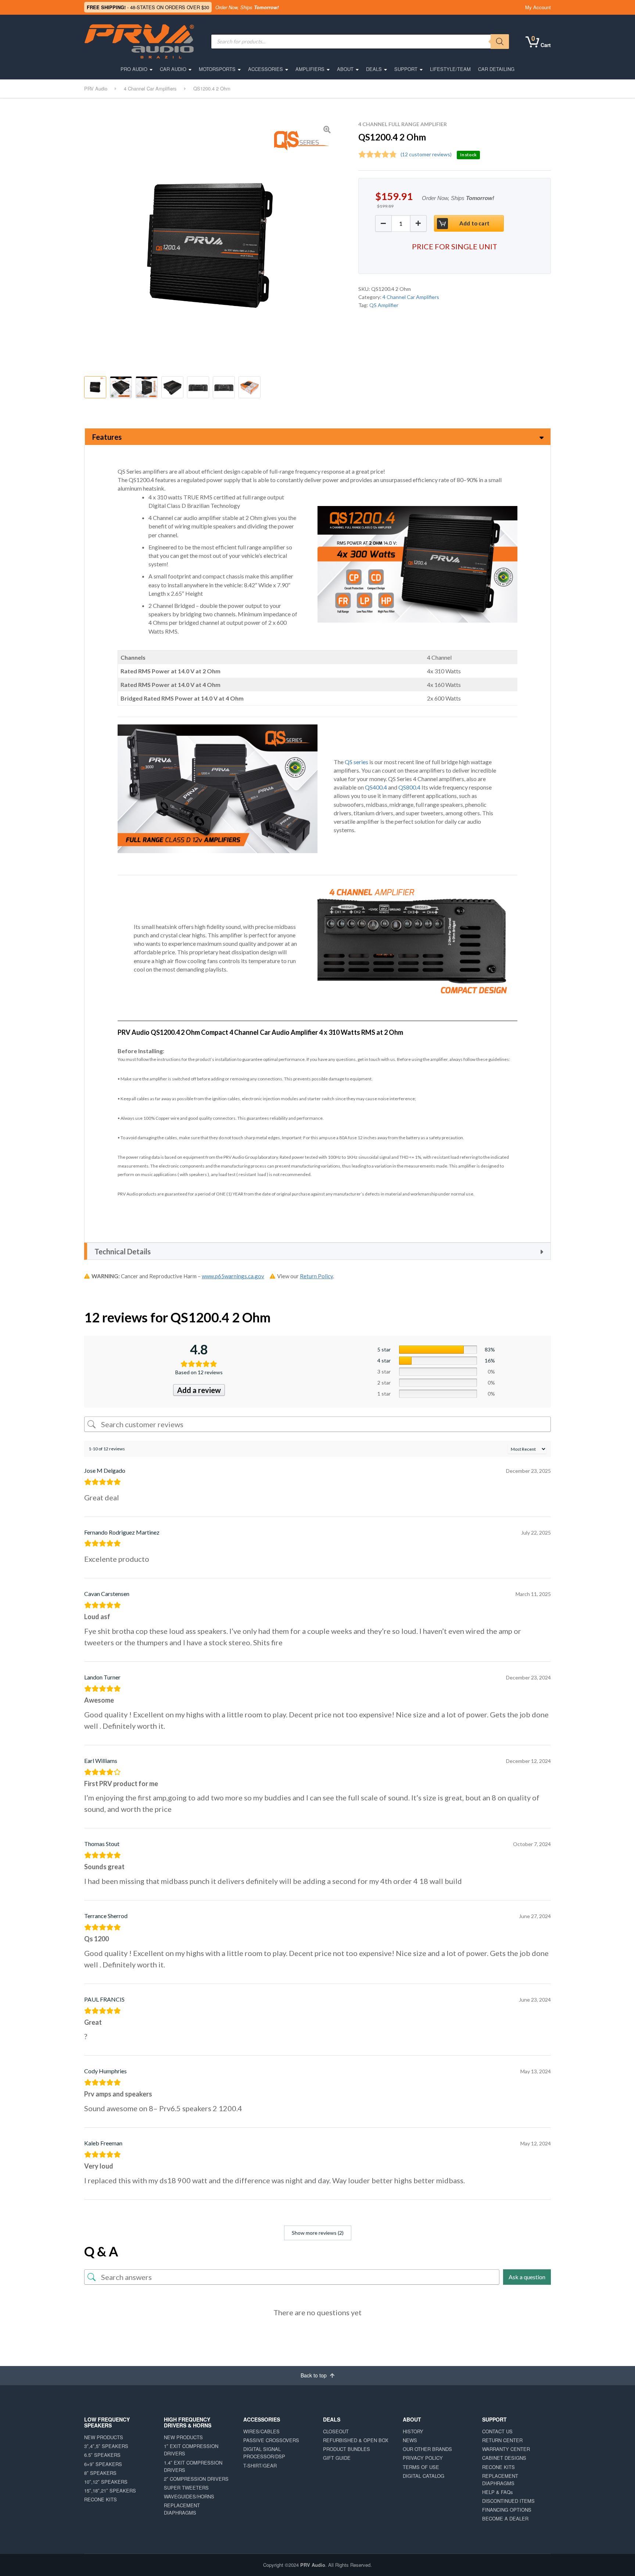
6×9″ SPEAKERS (103, 2464)
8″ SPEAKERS (100, 2473)
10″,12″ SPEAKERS (106, 2482)
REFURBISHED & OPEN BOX (356, 2440)
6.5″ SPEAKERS (102, 2455)
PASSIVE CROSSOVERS (271, 2440)
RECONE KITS (101, 2499)
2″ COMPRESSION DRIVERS (196, 2479)
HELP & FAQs (498, 2492)
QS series (356, 762)
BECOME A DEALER (505, 2518)
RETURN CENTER (502, 2440)
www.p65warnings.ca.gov (233, 1276)
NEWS (410, 2440)
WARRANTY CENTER (506, 2449)
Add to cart (474, 223)
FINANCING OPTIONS (507, 2510)
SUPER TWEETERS (186, 2488)
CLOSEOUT (336, 2431)
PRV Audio (313, 2565)
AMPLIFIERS (310, 69)
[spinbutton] (401, 223)
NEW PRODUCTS (104, 2437)
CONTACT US (497, 2431)
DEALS (374, 69)
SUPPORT (406, 69)
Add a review (199, 1390)
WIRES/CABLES (261, 2431)
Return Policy (316, 1276)
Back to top (314, 2375)
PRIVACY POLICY (423, 2458)
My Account (538, 7)
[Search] (500, 42)
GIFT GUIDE (337, 2458)
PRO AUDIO (134, 69)
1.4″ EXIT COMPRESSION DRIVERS (193, 2466)
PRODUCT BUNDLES (347, 2449)
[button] (418, 223)
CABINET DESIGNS (504, 2458)
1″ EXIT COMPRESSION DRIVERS (191, 2450)
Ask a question (527, 2277)
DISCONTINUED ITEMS (508, 2501)
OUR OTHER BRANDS (427, 2449)
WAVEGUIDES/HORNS (189, 2496)
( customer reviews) (426, 154)
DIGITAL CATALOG (424, 2476)
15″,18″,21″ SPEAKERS (110, 2491)
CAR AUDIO (173, 69)
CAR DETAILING (496, 69)
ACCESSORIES (266, 69)
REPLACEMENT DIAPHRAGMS (182, 2509)
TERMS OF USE (421, 2467)
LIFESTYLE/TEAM (450, 69)
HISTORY (413, 2431)
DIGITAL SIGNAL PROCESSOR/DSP (264, 2453)
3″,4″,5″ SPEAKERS (106, 2446)
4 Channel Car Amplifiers (411, 297)
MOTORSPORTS (217, 69)
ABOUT (345, 69)
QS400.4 (376, 787)
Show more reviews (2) (318, 2233)
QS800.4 (409, 787)
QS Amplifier (384, 305)
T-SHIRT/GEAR (260, 2465)
